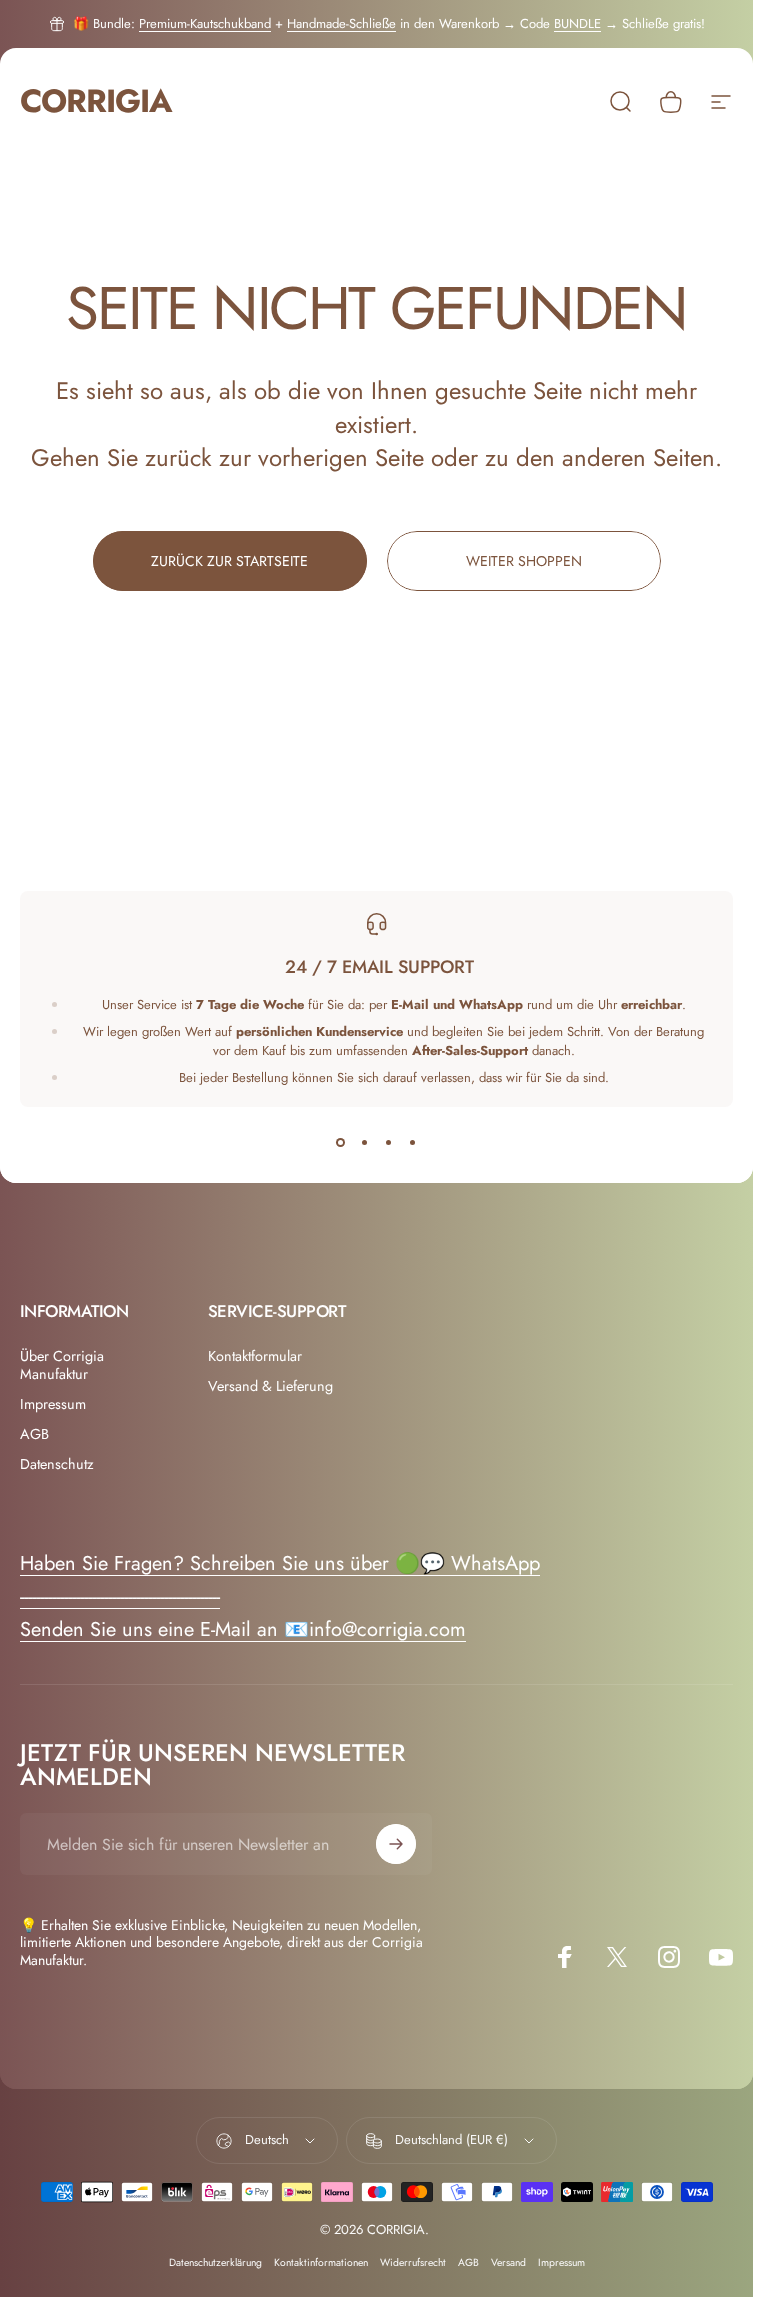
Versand (508, 2262)
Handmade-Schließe (341, 23)
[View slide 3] (389, 1143)
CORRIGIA (96, 102)
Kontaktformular (255, 1356)
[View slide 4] (413, 1143)
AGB (34, 1434)
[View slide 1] (341, 1143)
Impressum (53, 1404)
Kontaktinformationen (321, 2262)
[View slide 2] (365, 1143)
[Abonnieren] (396, 1844)
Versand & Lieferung (270, 1386)
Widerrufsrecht (413, 2262)
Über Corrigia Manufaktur (62, 1365)
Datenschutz (57, 1464)
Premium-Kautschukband (205, 23)
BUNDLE (577, 23)
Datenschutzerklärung (215, 2262)
